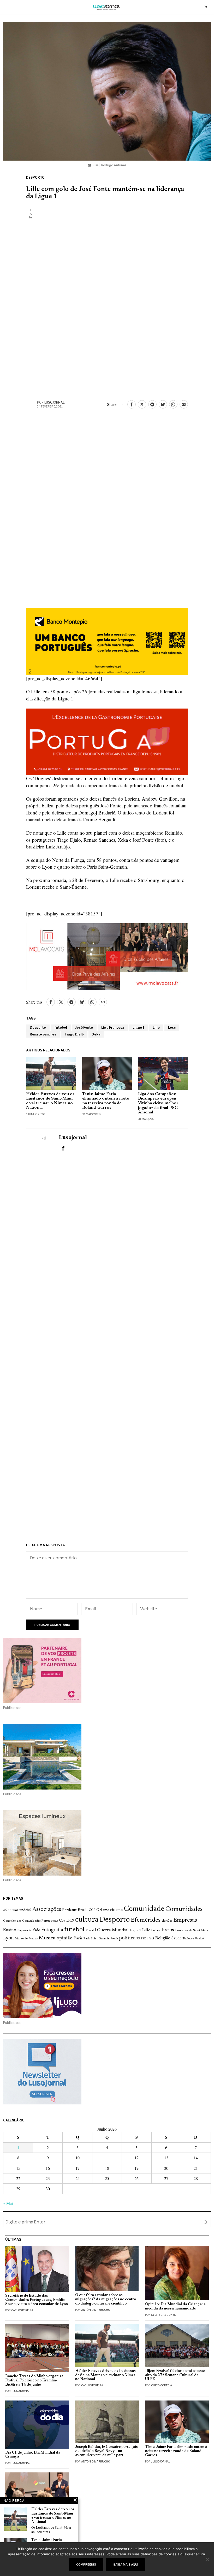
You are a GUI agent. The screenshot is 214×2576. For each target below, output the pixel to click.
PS (138, 1939)
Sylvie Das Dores (163, 2315)
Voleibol (200, 1939)
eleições (167, 1921)
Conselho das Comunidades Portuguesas (31, 1921)
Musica (47, 1938)
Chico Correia (162, 2385)
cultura (87, 1920)
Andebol (25, 1910)
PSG (151, 1939)
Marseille (21, 1939)
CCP (92, 1910)
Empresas (185, 1920)
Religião (163, 1938)
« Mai (8, 2203)
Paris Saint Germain (97, 1939)
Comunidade (144, 1909)
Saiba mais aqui (126, 2564)
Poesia (114, 1939)
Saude (176, 1938)
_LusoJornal (21, 2391)
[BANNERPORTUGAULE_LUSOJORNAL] (107, 741)
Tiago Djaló (74, 1034)
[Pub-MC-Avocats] (107, 956)
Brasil (83, 1910)
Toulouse (188, 1939)
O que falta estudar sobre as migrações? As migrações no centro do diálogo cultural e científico (106, 2299)
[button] (206, 2222)
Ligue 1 (138, 1027)
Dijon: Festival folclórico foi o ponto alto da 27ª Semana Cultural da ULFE (175, 2375)
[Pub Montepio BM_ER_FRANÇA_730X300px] (107, 641)
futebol (61, 1027)
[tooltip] (132, 404)
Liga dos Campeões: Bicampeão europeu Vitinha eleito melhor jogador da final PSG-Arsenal (159, 1103)
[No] (207, 2559)
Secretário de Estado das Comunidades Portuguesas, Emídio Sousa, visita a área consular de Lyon (37, 2300)
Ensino (10, 1930)
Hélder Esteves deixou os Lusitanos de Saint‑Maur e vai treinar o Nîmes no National (50, 1101)
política (127, 1938)
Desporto (35, 177)
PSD (144, 1939)
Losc (172, 1027)
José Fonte (84, 1027)
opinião (65, 1938)
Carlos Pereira (22, 2310)
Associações (47, 1910)
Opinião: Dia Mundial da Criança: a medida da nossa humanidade (175, 2306)
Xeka (96, 1034)
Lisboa (156, 1930)
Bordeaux (69, 1910)
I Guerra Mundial (112, 1930)
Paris (78, 1938)
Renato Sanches (43, 1034)
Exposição (25, 1930)
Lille (156, 1027)
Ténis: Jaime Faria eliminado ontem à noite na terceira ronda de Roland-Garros (106, 1101)
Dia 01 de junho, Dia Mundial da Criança (33, 2455)
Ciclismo (103, 1910)
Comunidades (184, 1909)
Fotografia (52, 1930)
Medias (33, 1939)
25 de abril (10, 1910)
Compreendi (86, 2564)
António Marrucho (96, 2310)
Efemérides (146, 1920)
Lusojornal (55, 402)
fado (37, 1930)
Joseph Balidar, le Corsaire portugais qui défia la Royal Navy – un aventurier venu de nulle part (106, 2451)
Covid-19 (67, 1921)
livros (168, 1930)
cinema (117, 1910)
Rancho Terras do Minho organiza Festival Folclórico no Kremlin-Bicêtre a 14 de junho (34, 2380)
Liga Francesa (113, 1027)
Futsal (90, 1930)
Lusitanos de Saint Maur (192, 1930)
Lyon (8, 1938)
